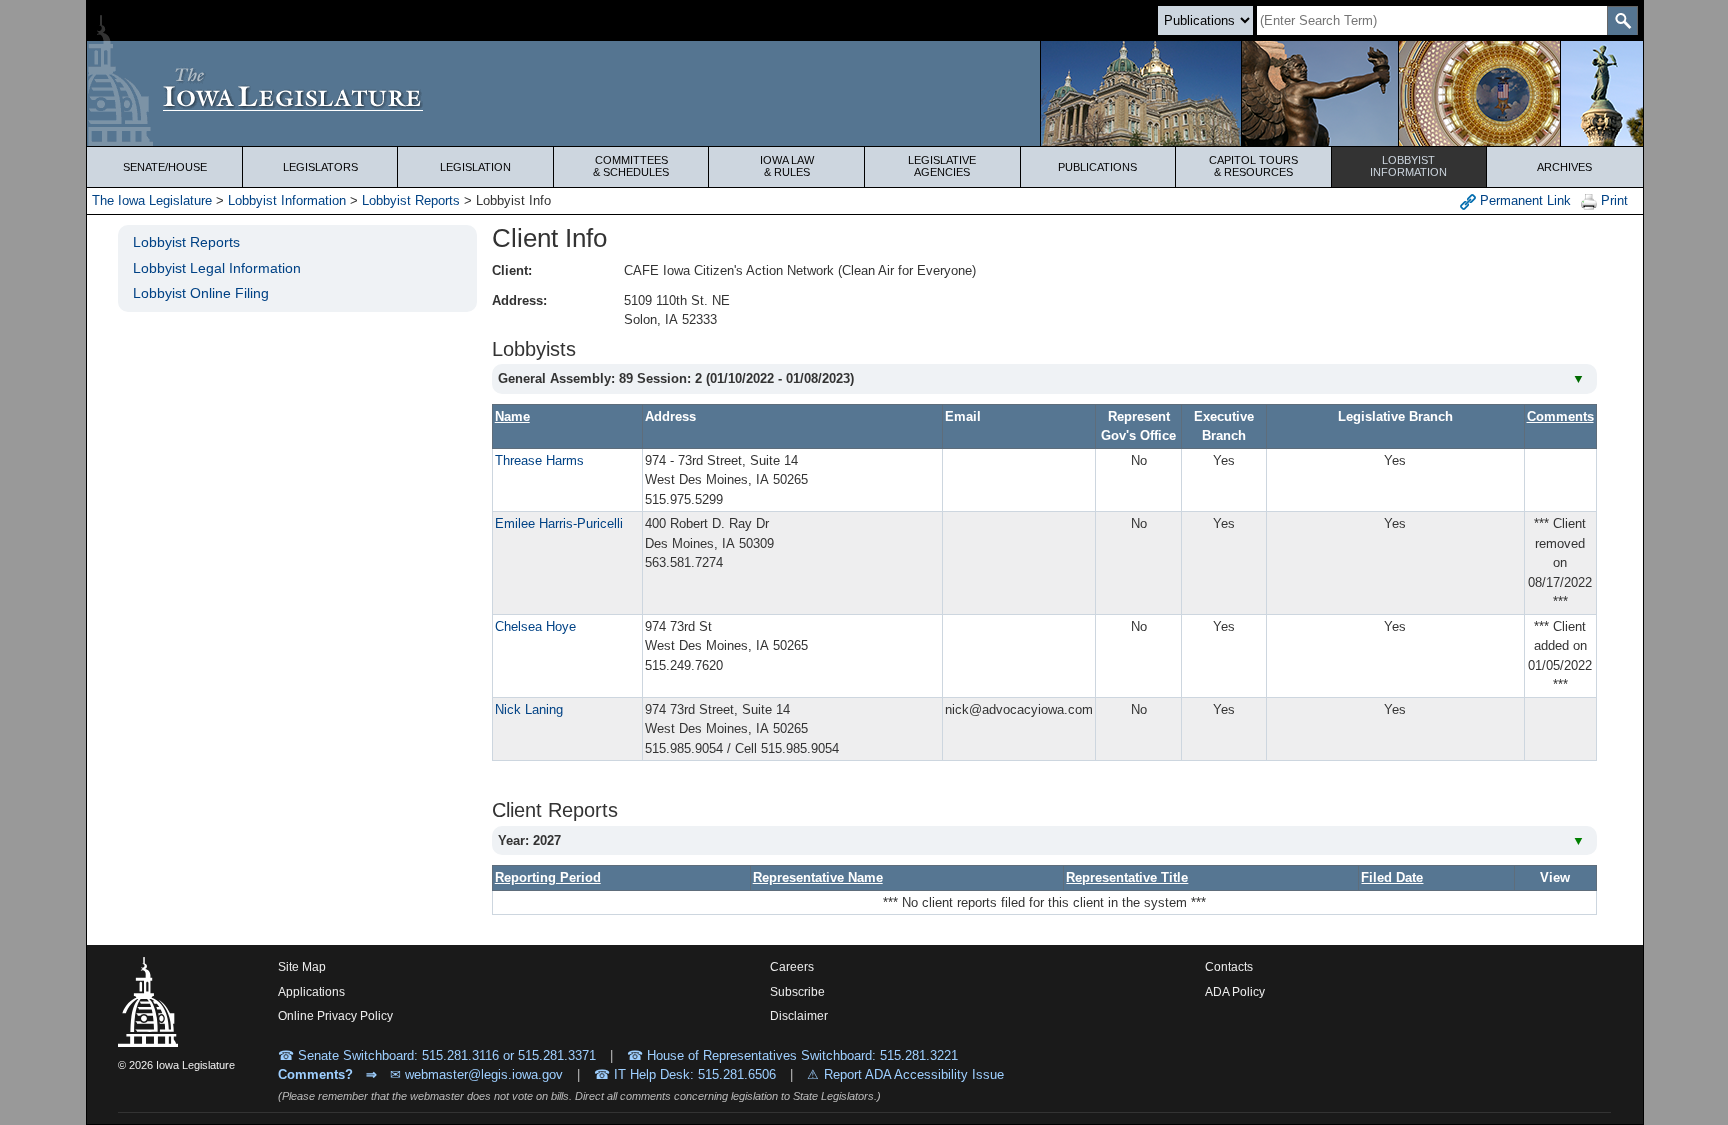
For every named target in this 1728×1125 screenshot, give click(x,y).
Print (1612, 200)
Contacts (1229, 967)
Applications (311, 992)
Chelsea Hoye (535, 626)
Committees (631, 166)
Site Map (302, 967)
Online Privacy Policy (335, 1016)
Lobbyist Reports (411, 200)
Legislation (475, 167)
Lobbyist (1408, 166)
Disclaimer (799, 1016)
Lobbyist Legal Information (217, 268)
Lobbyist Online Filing (201, 293)
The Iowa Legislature (152, 200)
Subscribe (797, 992)
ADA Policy (1235, 992)
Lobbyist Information (287, 200)
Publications (1097, 167)
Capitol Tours (1253, 166)
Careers (792, 967)
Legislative (942, 166)
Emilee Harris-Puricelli (559, 523)
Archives (1564, 167)
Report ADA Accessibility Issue (914, 1074)
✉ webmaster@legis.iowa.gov (476, 1074)
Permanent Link (1523, 200)
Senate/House (165, 167)
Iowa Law (787, 166)
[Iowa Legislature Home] (864, 93)
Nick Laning (529, 709)
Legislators (320, 167)
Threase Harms (539, 460)
